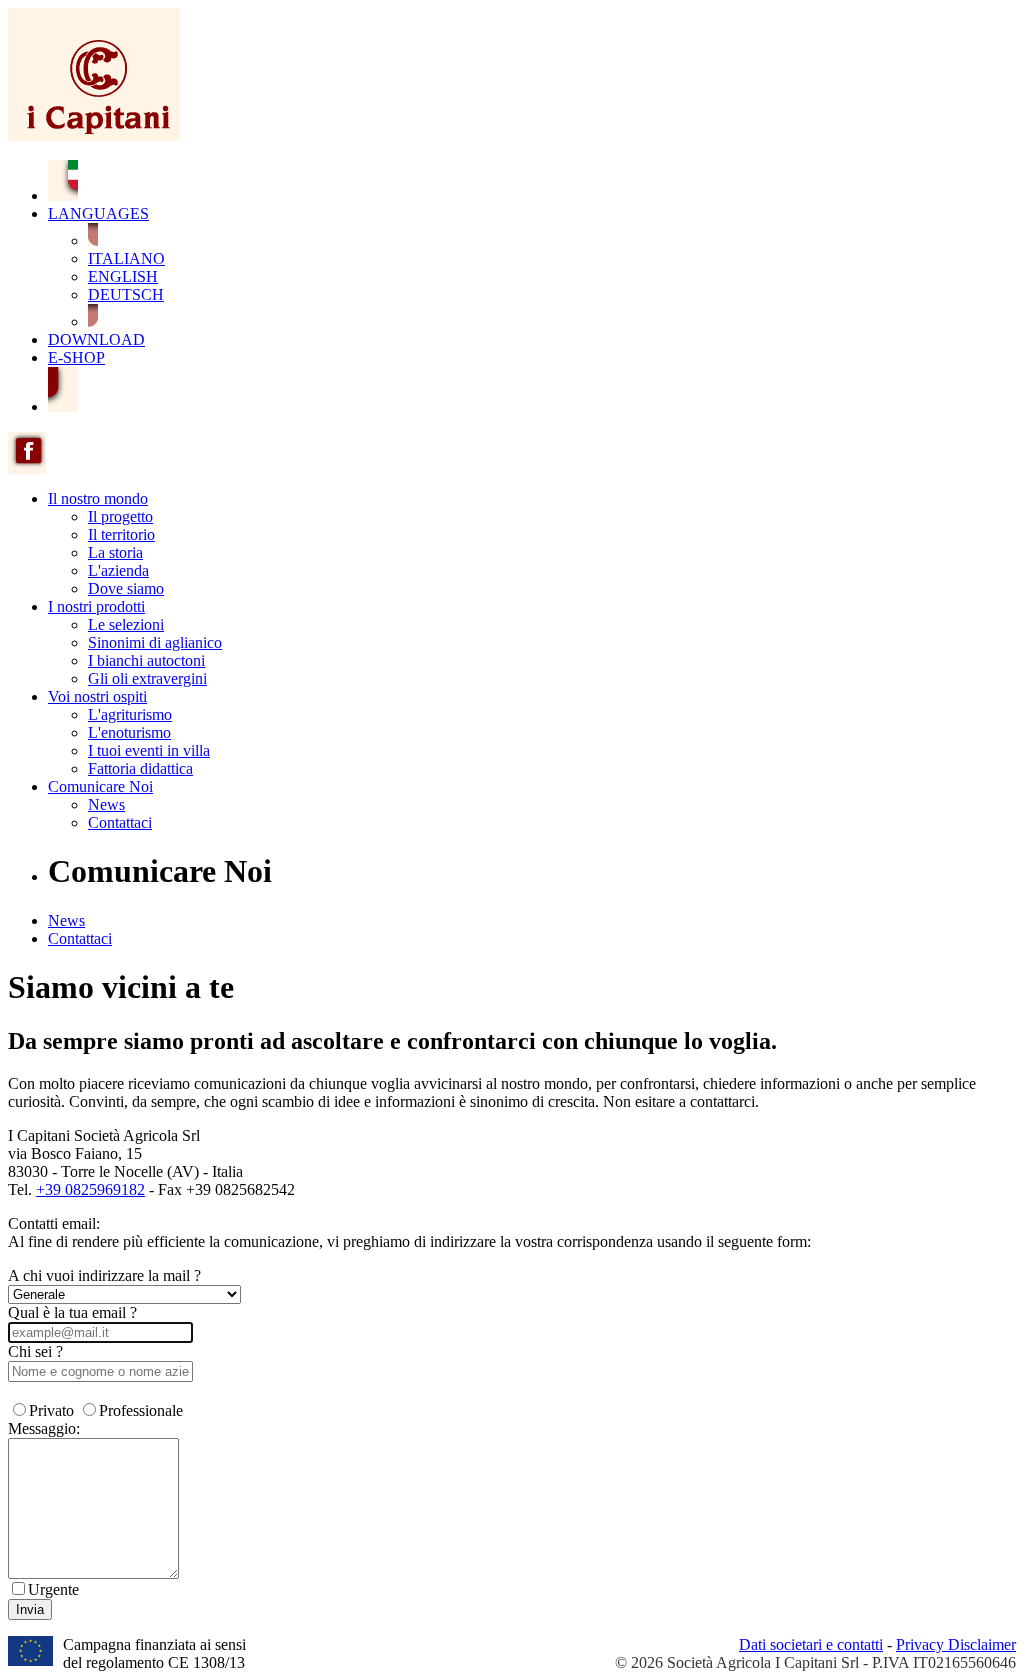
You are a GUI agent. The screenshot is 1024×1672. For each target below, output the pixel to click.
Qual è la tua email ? (72, 1312)
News (106, 804)
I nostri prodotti (96, 606)
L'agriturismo (130, 714)
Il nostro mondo (98, 498)
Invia (30, 1609)
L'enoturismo (129, 732)
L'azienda (118, 570)
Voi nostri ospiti (97, 696)
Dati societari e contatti (811, 1644)
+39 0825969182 (90, 1189)
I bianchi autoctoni (146, 660)
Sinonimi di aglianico (155, 642)
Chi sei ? (35, 1351)
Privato (51, 1410)
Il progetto (120, 516)
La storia (115, 552)
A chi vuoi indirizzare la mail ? (104, 1275)
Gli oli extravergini (147, 678)
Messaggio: (44, 1428)
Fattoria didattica (140, 768)
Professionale (141, 1410)
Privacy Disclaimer (956, 1644)
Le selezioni (126, 624)
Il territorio (121, 534)
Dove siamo (126, 588)
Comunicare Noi (100, 786)
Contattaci (120, 822)
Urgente (53, 1589)
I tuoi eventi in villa (149, 750)
